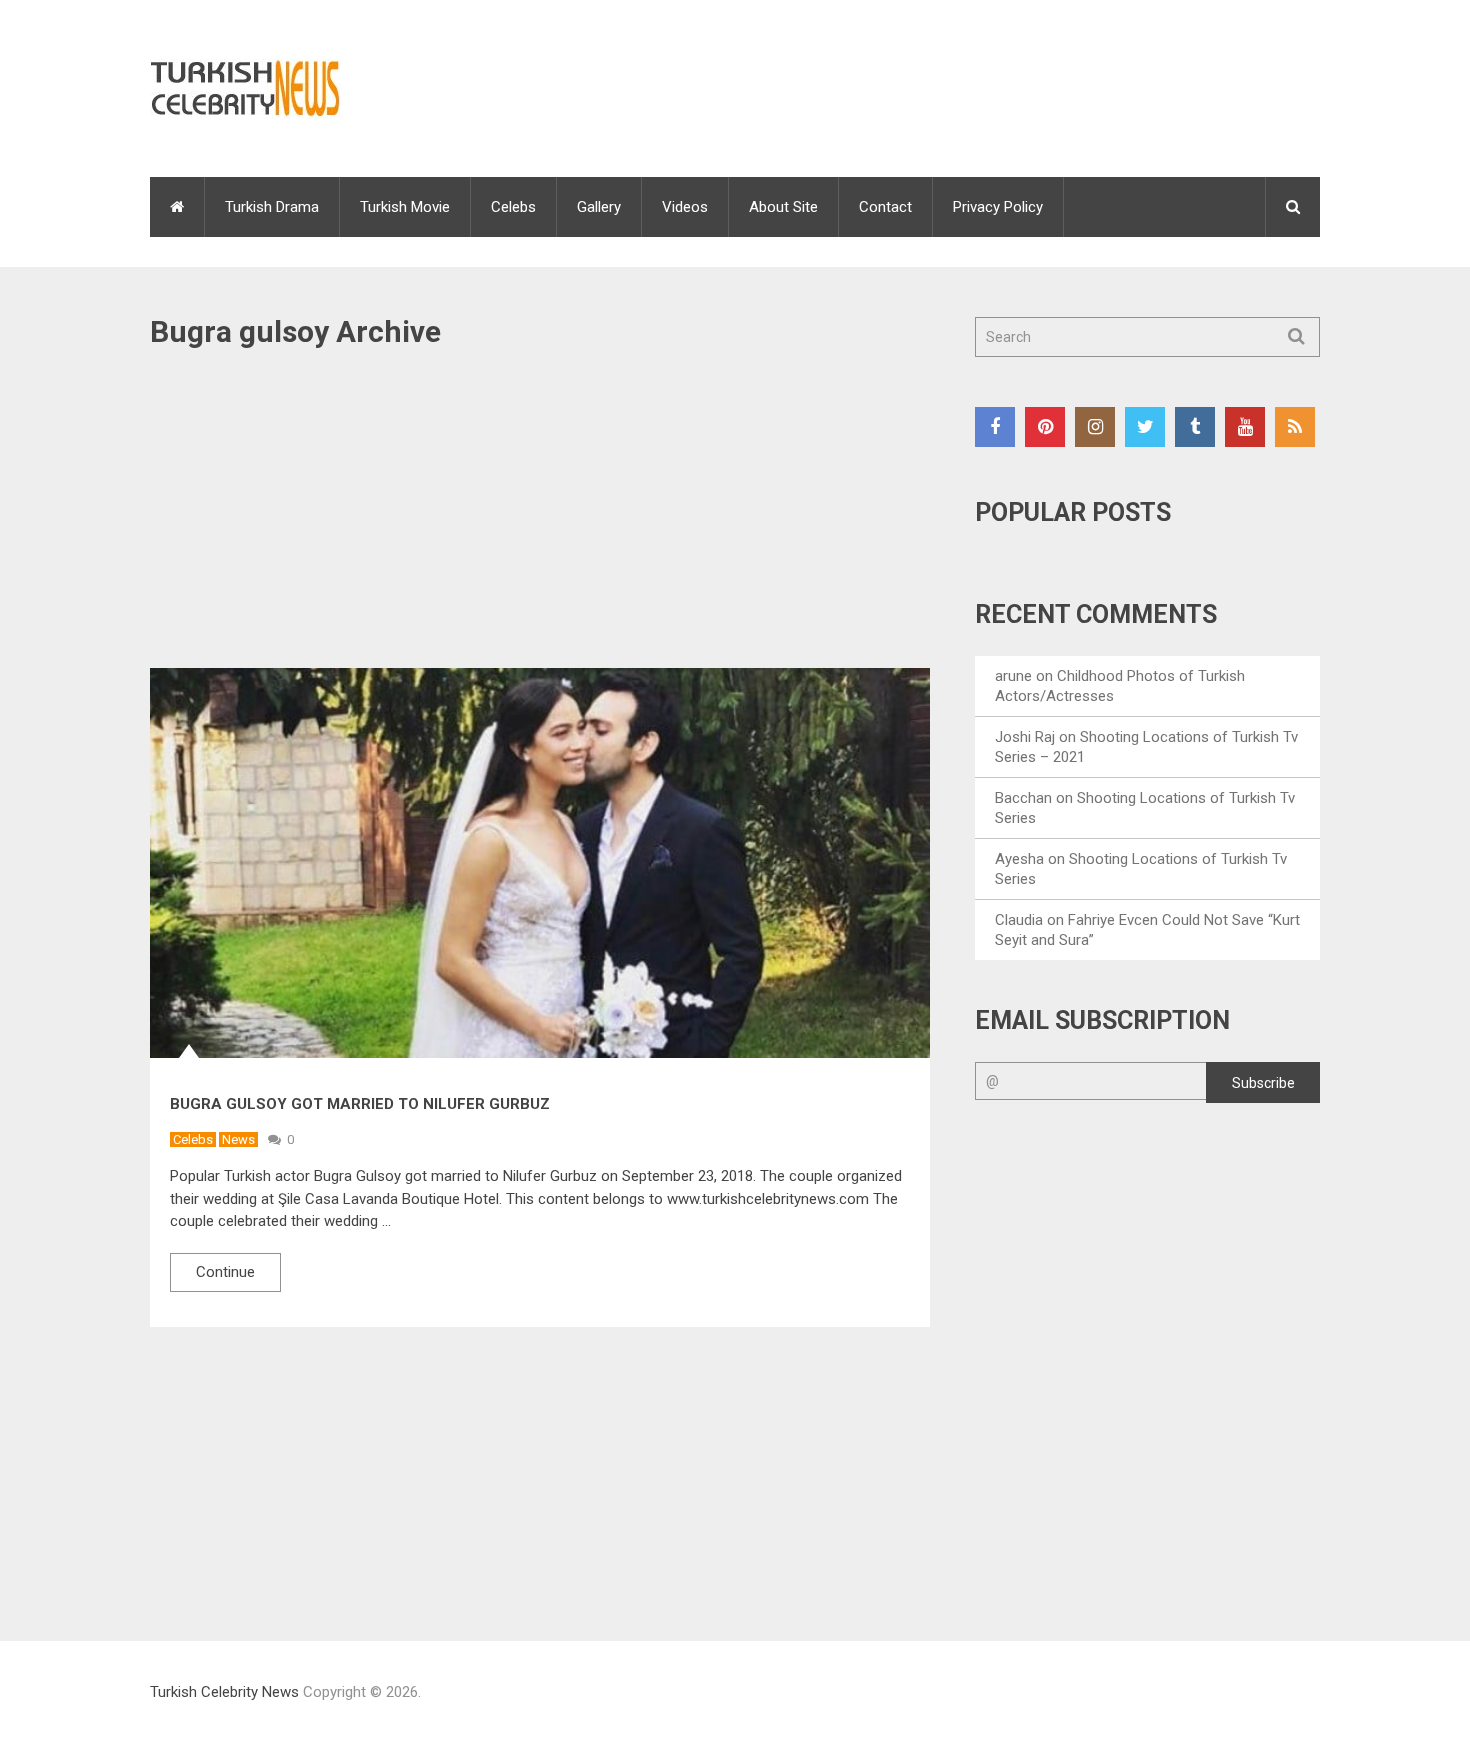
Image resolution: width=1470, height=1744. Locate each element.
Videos (685, 207)
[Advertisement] (540, 520)
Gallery (599, 207)
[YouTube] (1245, 427)
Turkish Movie (405, 207)
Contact (885, 207)
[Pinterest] (1045, 427)
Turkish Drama (272, 207)
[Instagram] (1095, 427)
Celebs (513, 207)
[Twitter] (1145, 427)
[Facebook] (995, 427)
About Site (783, 207)
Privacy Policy (998, 207)
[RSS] (1295, 427)
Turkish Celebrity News (224, 1692)
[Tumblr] (1195, 427)
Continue (225, 1272)
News (238, 1139)
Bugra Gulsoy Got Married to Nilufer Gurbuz (360, 1104)
